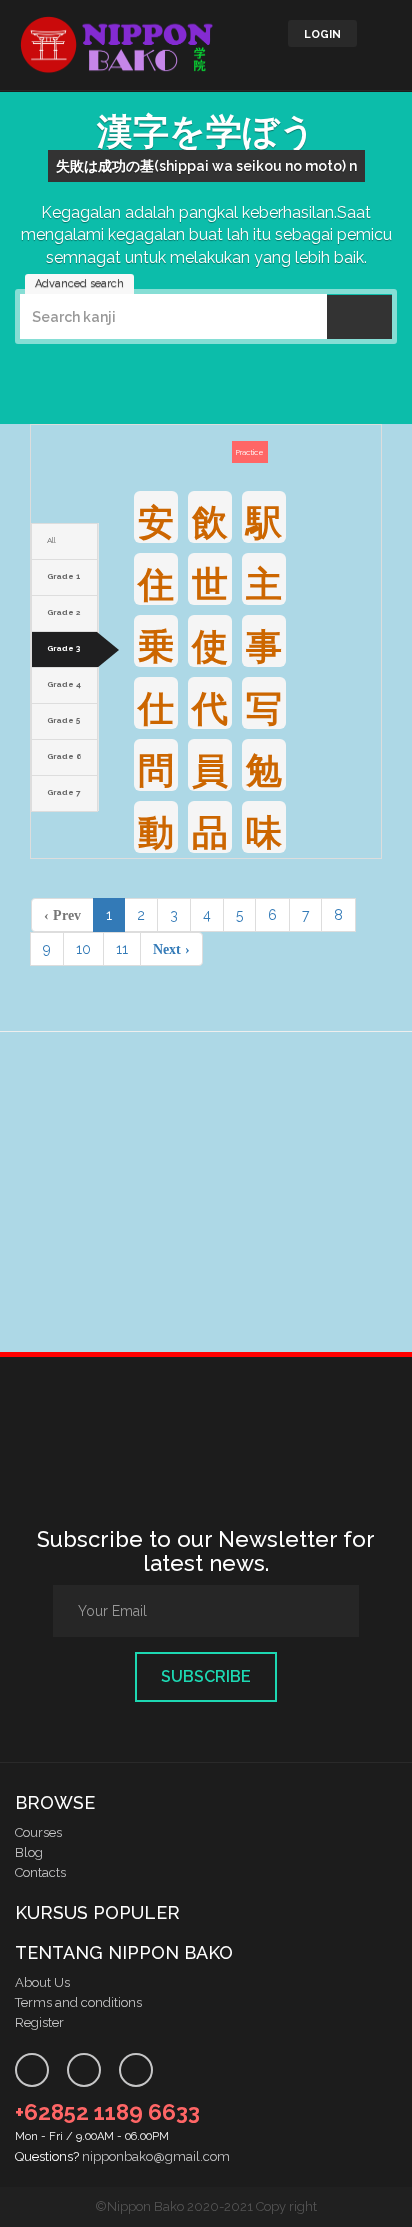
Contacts (40, 1872)
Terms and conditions (78, 2002)
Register (39, 2022)
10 (83, 949)
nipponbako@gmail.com (156, 2156)
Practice (250, 452)
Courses (38, 1832)
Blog (29, 1852)
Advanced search (79, 283)
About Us (42, 1982)
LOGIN (322, 34)
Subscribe (206, 1676)
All (51, 540)
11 (122, 949)
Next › (171, 949)
